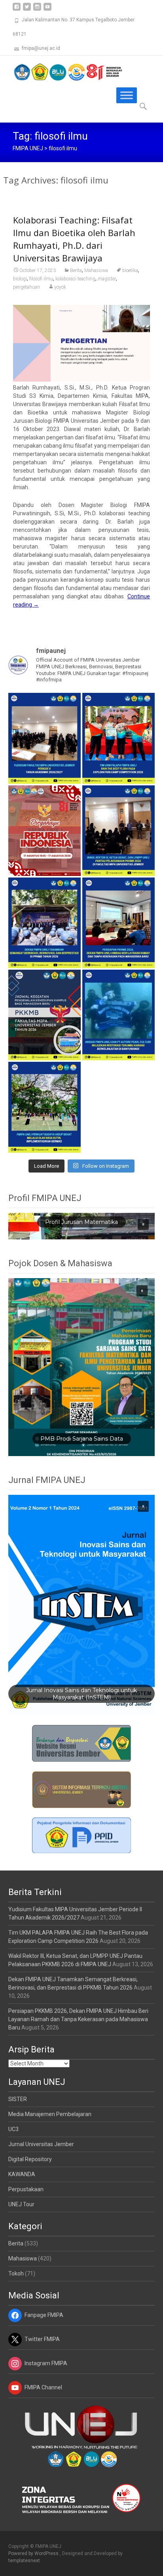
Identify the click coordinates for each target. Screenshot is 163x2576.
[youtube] (47, 10)
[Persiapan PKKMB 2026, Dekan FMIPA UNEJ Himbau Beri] (118, 923)
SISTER (18, 2099)
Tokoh (16, 2273)
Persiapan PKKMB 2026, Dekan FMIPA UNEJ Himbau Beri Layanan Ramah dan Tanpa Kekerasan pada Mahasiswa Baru (78, 2019)
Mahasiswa (96, 270)
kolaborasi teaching (75, 279)
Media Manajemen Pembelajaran (50, 2114)
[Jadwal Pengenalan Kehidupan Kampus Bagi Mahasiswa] (45, 1015)
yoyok (60, 287)
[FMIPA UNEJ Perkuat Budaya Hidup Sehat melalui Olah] (45, 1107)
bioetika (130, 270)
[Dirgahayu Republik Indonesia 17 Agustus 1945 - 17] (45, 831)
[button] (143, 1224)
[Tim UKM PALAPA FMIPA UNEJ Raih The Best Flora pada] (118, 738)
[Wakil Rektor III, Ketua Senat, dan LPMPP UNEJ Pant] (118, 831)
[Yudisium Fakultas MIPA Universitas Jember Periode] (45, 738)
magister (107, 279)
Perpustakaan (26, 2189)
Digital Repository (30, 2159)
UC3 (13, 2129)
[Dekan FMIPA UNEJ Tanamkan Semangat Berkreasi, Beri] (45, 923)
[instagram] (37, 10)
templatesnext (24, 2561)
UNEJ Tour (21, 2204)
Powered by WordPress (34, 2553)
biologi (20, 279)
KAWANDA (22, 2174)
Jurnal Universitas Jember (41, 2144)
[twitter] (27, 10)
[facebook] (17, 10)
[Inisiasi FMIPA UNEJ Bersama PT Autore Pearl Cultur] (118, 1015)
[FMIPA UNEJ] (62, 72)
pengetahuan (27, 287)
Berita (76, 270)
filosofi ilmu (41, 279)
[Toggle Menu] (127, 95)
